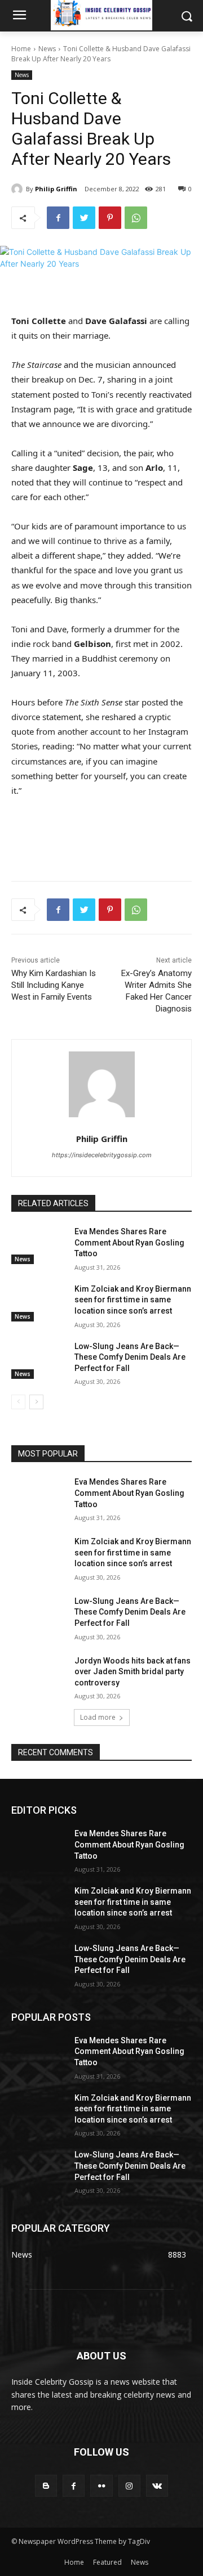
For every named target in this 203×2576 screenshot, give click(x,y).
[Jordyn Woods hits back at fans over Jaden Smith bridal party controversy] (38, 1674)
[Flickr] (101, 2486)
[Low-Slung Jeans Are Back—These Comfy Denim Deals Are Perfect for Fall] (38, 1360)
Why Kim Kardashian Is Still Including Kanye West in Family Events (54, 985)
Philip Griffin (56, 189)
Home (21, 49)
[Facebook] (58, 218)
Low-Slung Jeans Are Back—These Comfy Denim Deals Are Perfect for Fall (130, 1357)
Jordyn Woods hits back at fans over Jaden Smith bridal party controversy (133, 1672)
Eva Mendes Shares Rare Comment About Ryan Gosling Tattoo (129, 1242)
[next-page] (36, 1402)
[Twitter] (84, 218)
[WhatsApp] (136, 218)
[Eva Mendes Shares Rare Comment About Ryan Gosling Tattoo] (38, 1245)
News (47, 49)
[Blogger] (46, 2486)
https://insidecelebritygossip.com (102, 1155)
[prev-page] (18, 1402)
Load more (98, 1717)
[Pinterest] (110, 218)
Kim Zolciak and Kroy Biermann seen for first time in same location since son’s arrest (133, 1300)
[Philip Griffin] (19, 189)
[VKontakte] (157, 2486)
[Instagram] (129, 2486)
